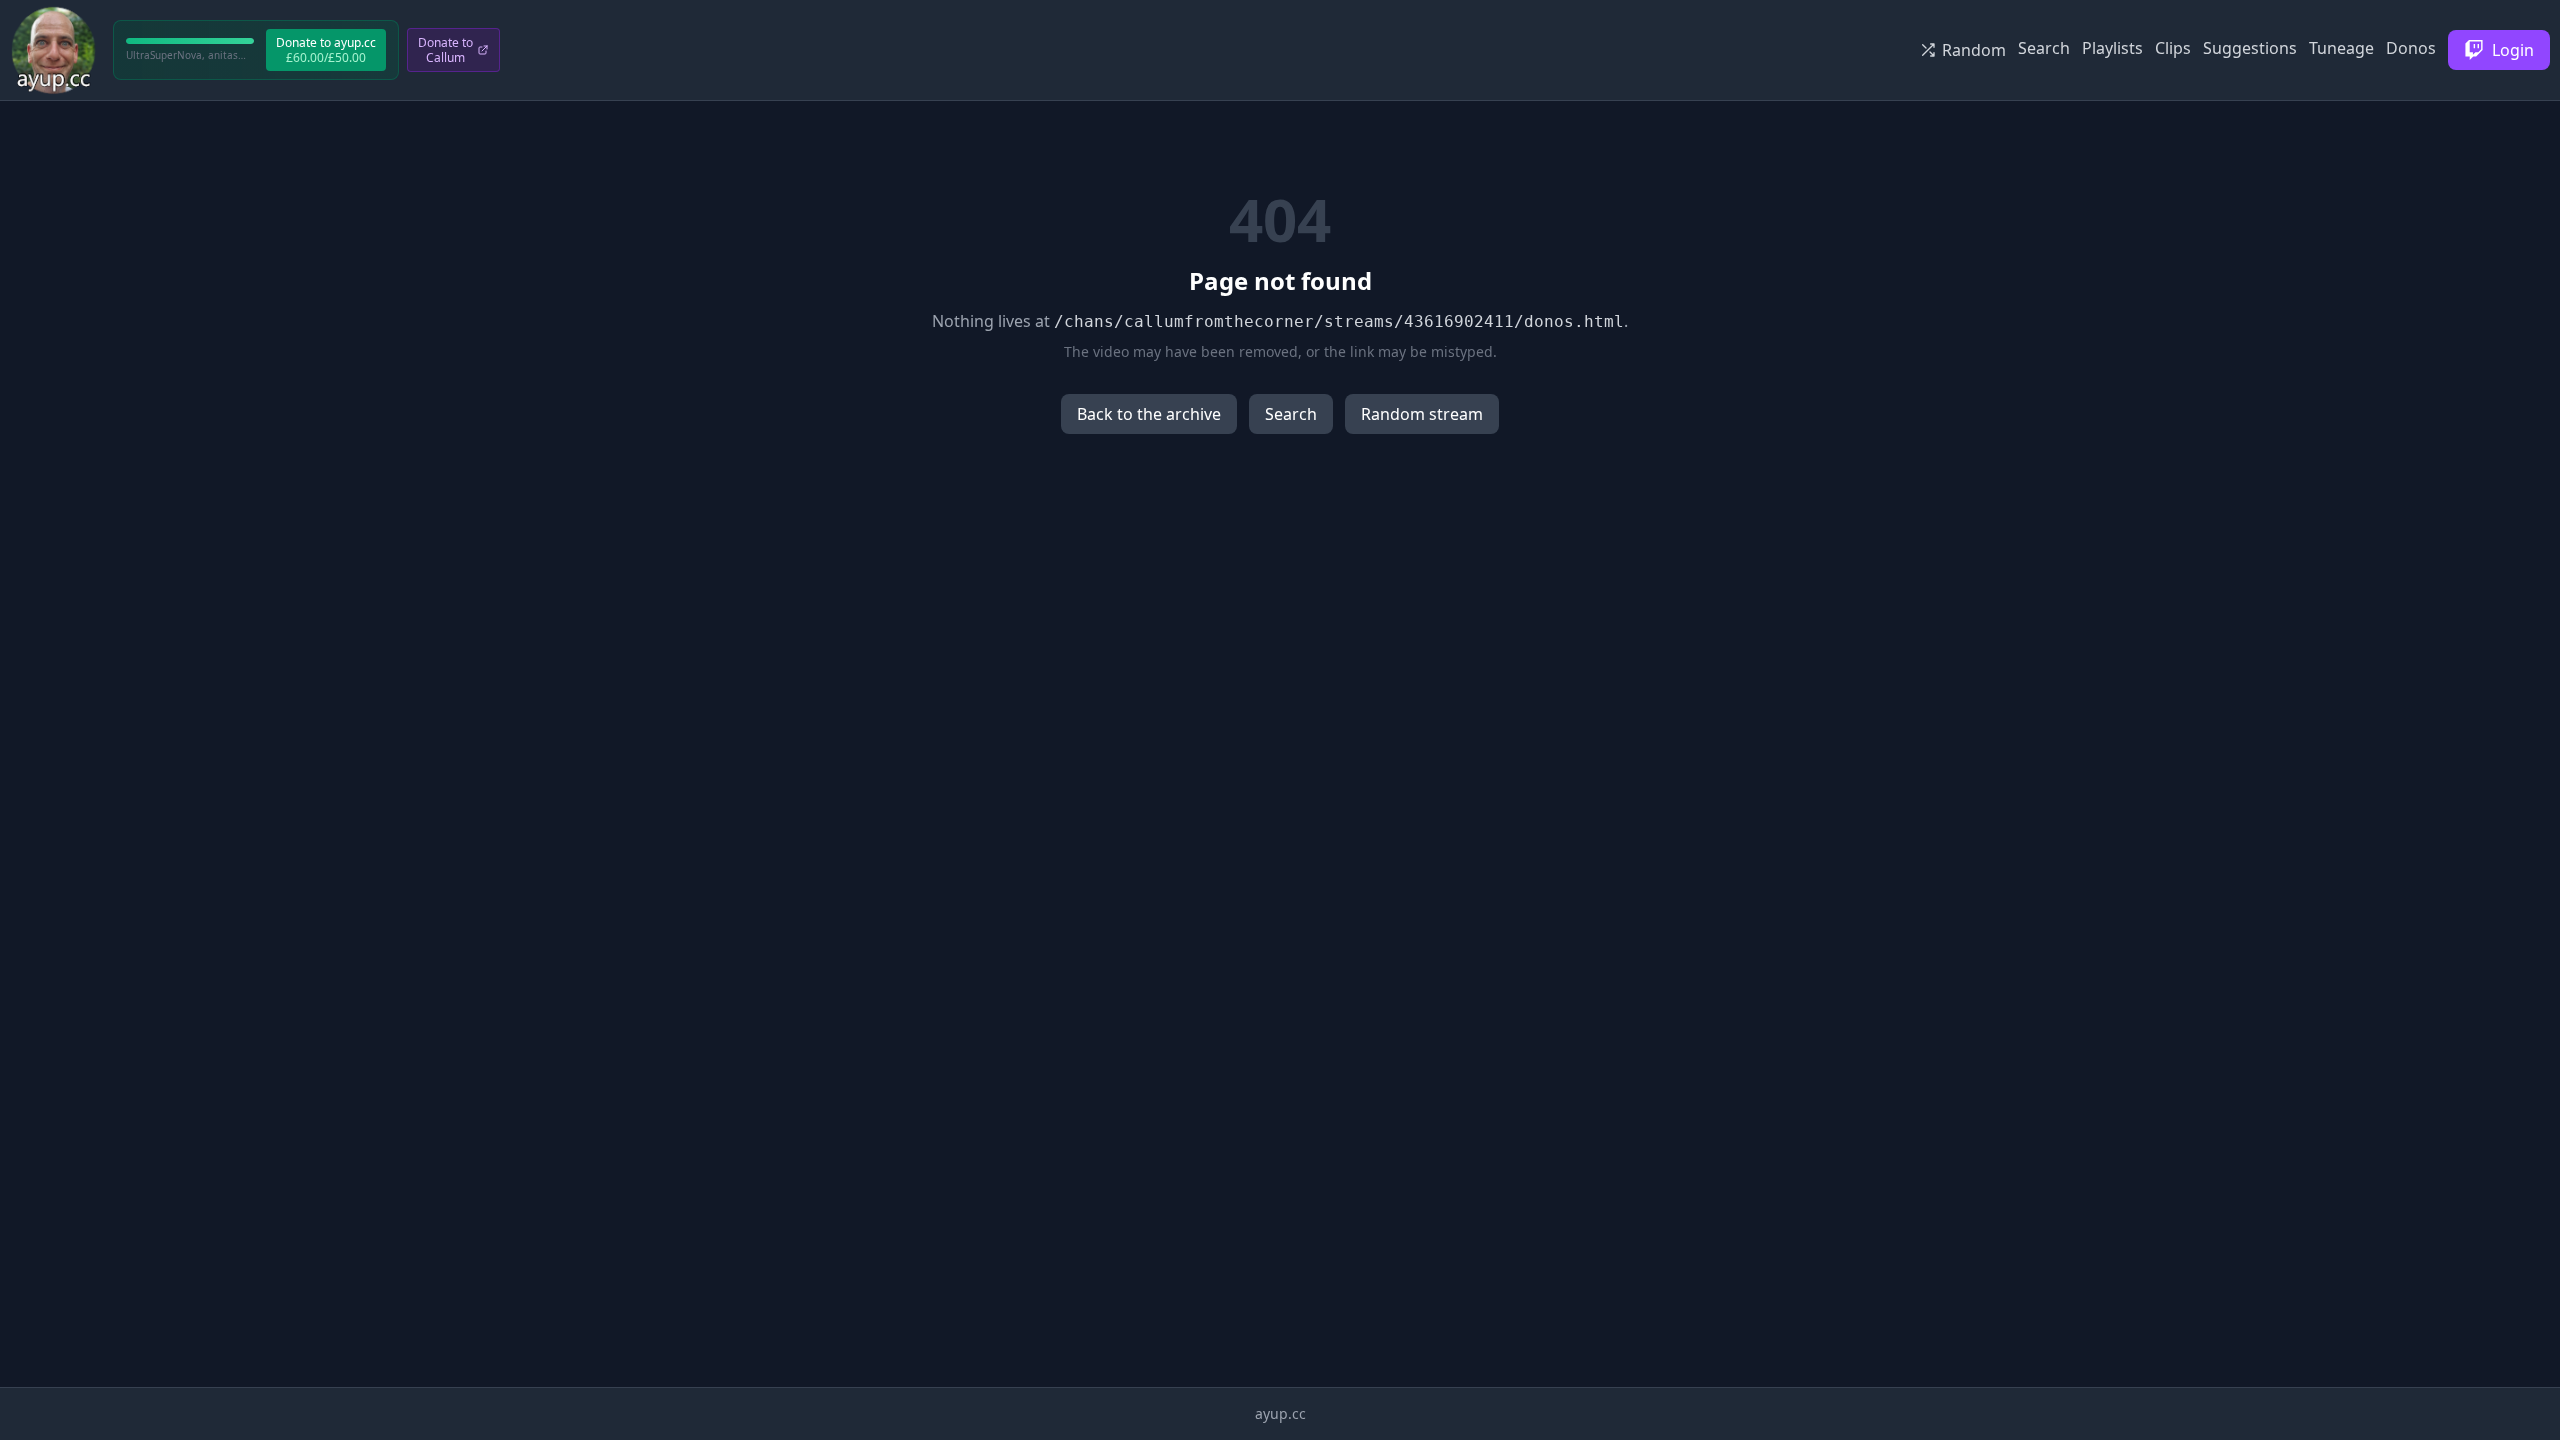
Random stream (1422, 414)
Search (2044, 48)
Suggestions (2250, 48)
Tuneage (2341, 48)
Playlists (2112, 48)
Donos (2411, 48)
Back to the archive (1149, 414)
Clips (2173, 48)
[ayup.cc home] (53, 50)
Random (1974, 50)
